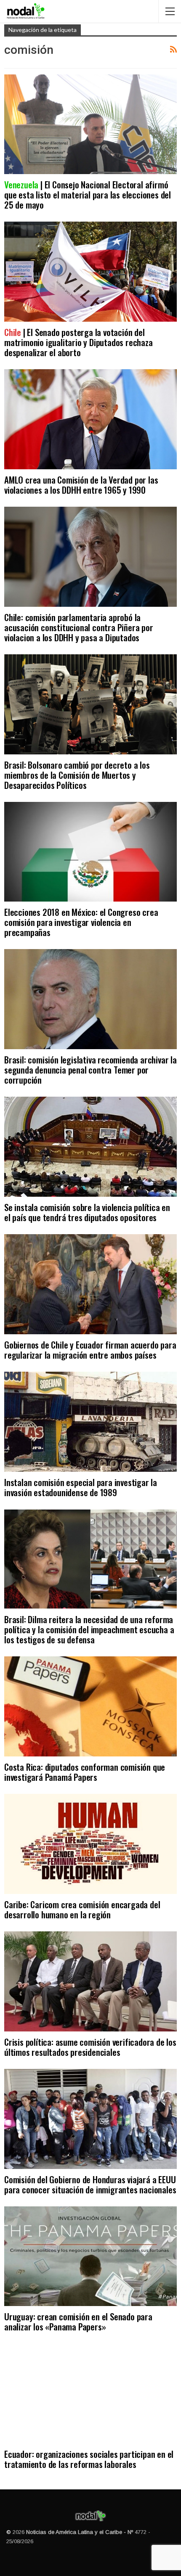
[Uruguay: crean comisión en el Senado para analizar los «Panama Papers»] (90, 2256)
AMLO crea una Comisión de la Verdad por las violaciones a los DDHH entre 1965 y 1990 (81, 485)
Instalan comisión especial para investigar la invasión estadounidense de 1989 (81, 1487)
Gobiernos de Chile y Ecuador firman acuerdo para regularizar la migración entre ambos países (90, 1350)
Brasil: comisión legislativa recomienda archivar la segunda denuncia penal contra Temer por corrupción (90, 1070)
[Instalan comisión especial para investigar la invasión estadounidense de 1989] (90, 1422)
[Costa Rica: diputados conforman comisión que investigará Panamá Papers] (90, 1706)
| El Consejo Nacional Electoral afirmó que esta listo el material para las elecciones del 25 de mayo (88, 194)
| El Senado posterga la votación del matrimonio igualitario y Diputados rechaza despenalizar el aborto (79, 342)
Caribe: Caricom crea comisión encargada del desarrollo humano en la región (82, 1909)
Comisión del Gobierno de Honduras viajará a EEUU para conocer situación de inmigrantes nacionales (90, 2184)
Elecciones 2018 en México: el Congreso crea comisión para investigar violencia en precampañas (81, 922)
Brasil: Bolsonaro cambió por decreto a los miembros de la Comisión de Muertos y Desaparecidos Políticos (77, 775)
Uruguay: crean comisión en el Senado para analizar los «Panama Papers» (78, 2321)
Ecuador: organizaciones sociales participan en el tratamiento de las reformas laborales (89, 2459)
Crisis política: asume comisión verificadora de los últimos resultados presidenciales (90, 2047)
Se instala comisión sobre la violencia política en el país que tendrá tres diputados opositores (87, 1212)
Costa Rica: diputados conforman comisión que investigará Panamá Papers (85, 1772)
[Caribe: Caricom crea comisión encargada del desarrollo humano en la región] (90, 1844)
